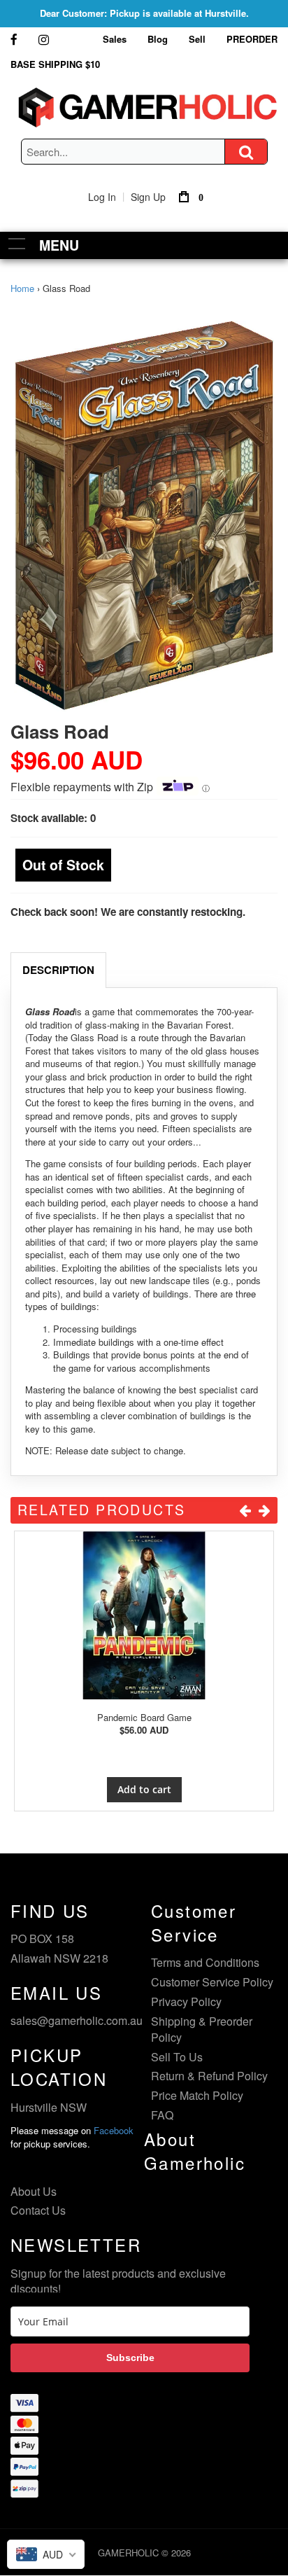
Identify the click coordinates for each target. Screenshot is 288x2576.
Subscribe (130, 2358)
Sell (197, 39)
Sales (115, 39)
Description (58, 970)
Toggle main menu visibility (17, 243)
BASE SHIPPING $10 (55, 64)
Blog (158, 39)
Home (22, 288)
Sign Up (148, 197)
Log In (102, 197)
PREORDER (252, 39)
